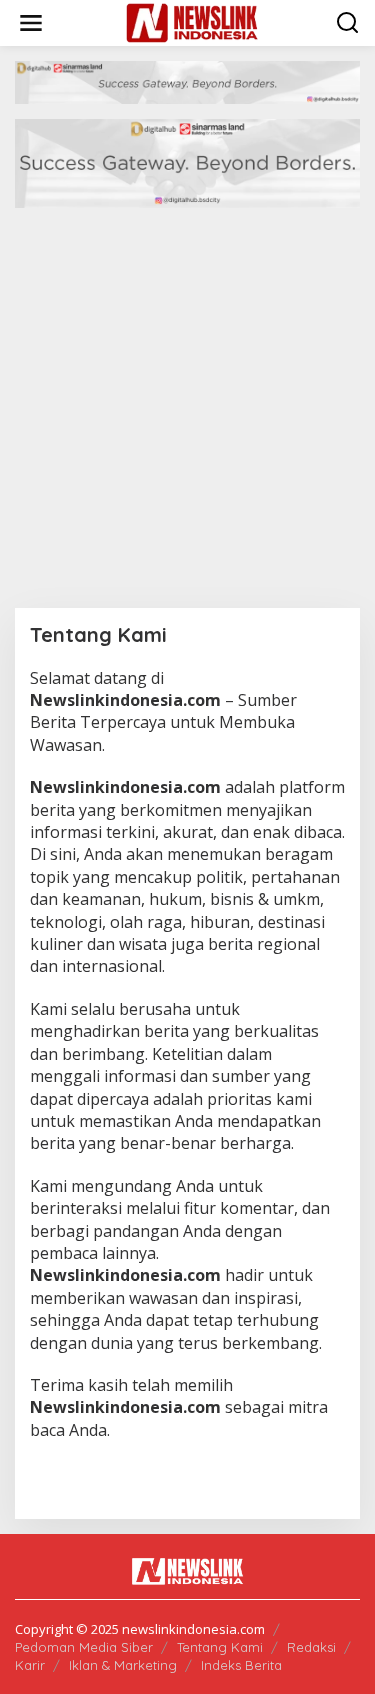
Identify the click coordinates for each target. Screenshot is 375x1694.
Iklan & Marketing (123, 1665)
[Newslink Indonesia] (191, 21)
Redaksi (311, 1647)
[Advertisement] (187, 410)
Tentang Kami (220, 1647)
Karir (30, 1665)
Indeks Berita (241, 1665)
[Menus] (31, 23)
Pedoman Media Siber (84, 1647)
